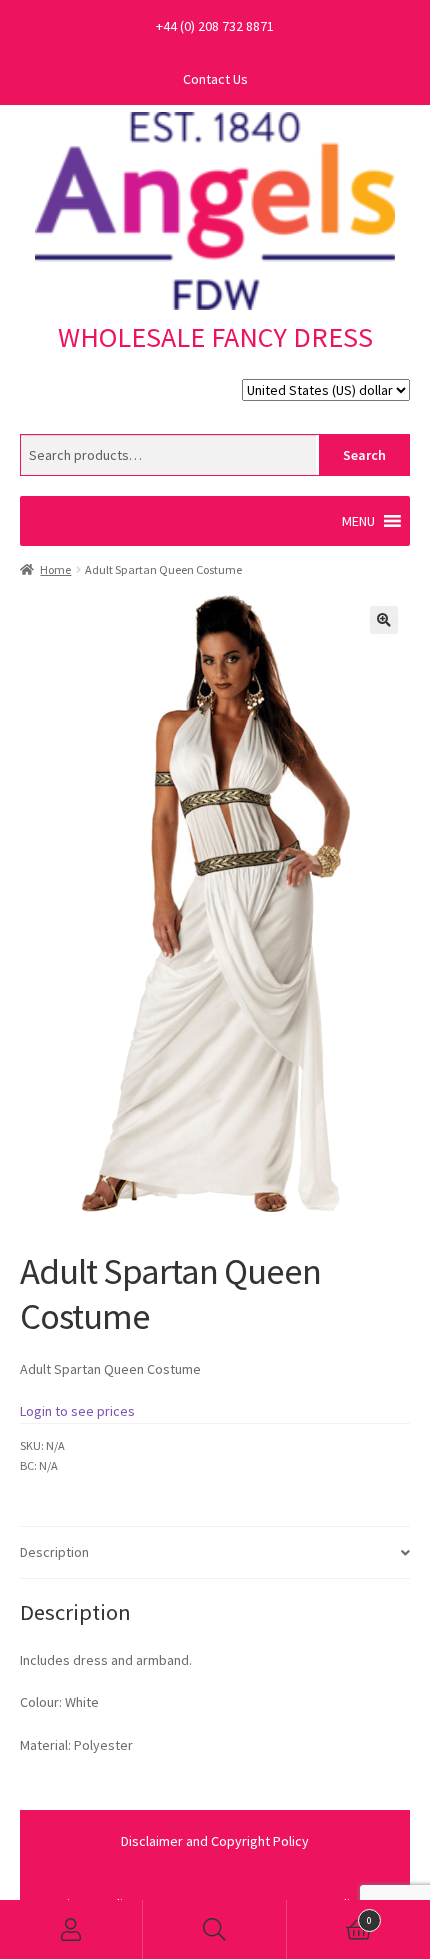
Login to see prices (77, 1411)
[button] (358, 521)
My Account (71, 1929)
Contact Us (215, 79)
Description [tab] (54, 1552)
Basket (330, 1914)
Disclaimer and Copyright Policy (215, 1841)
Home (55, 569)
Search (364, 455)
